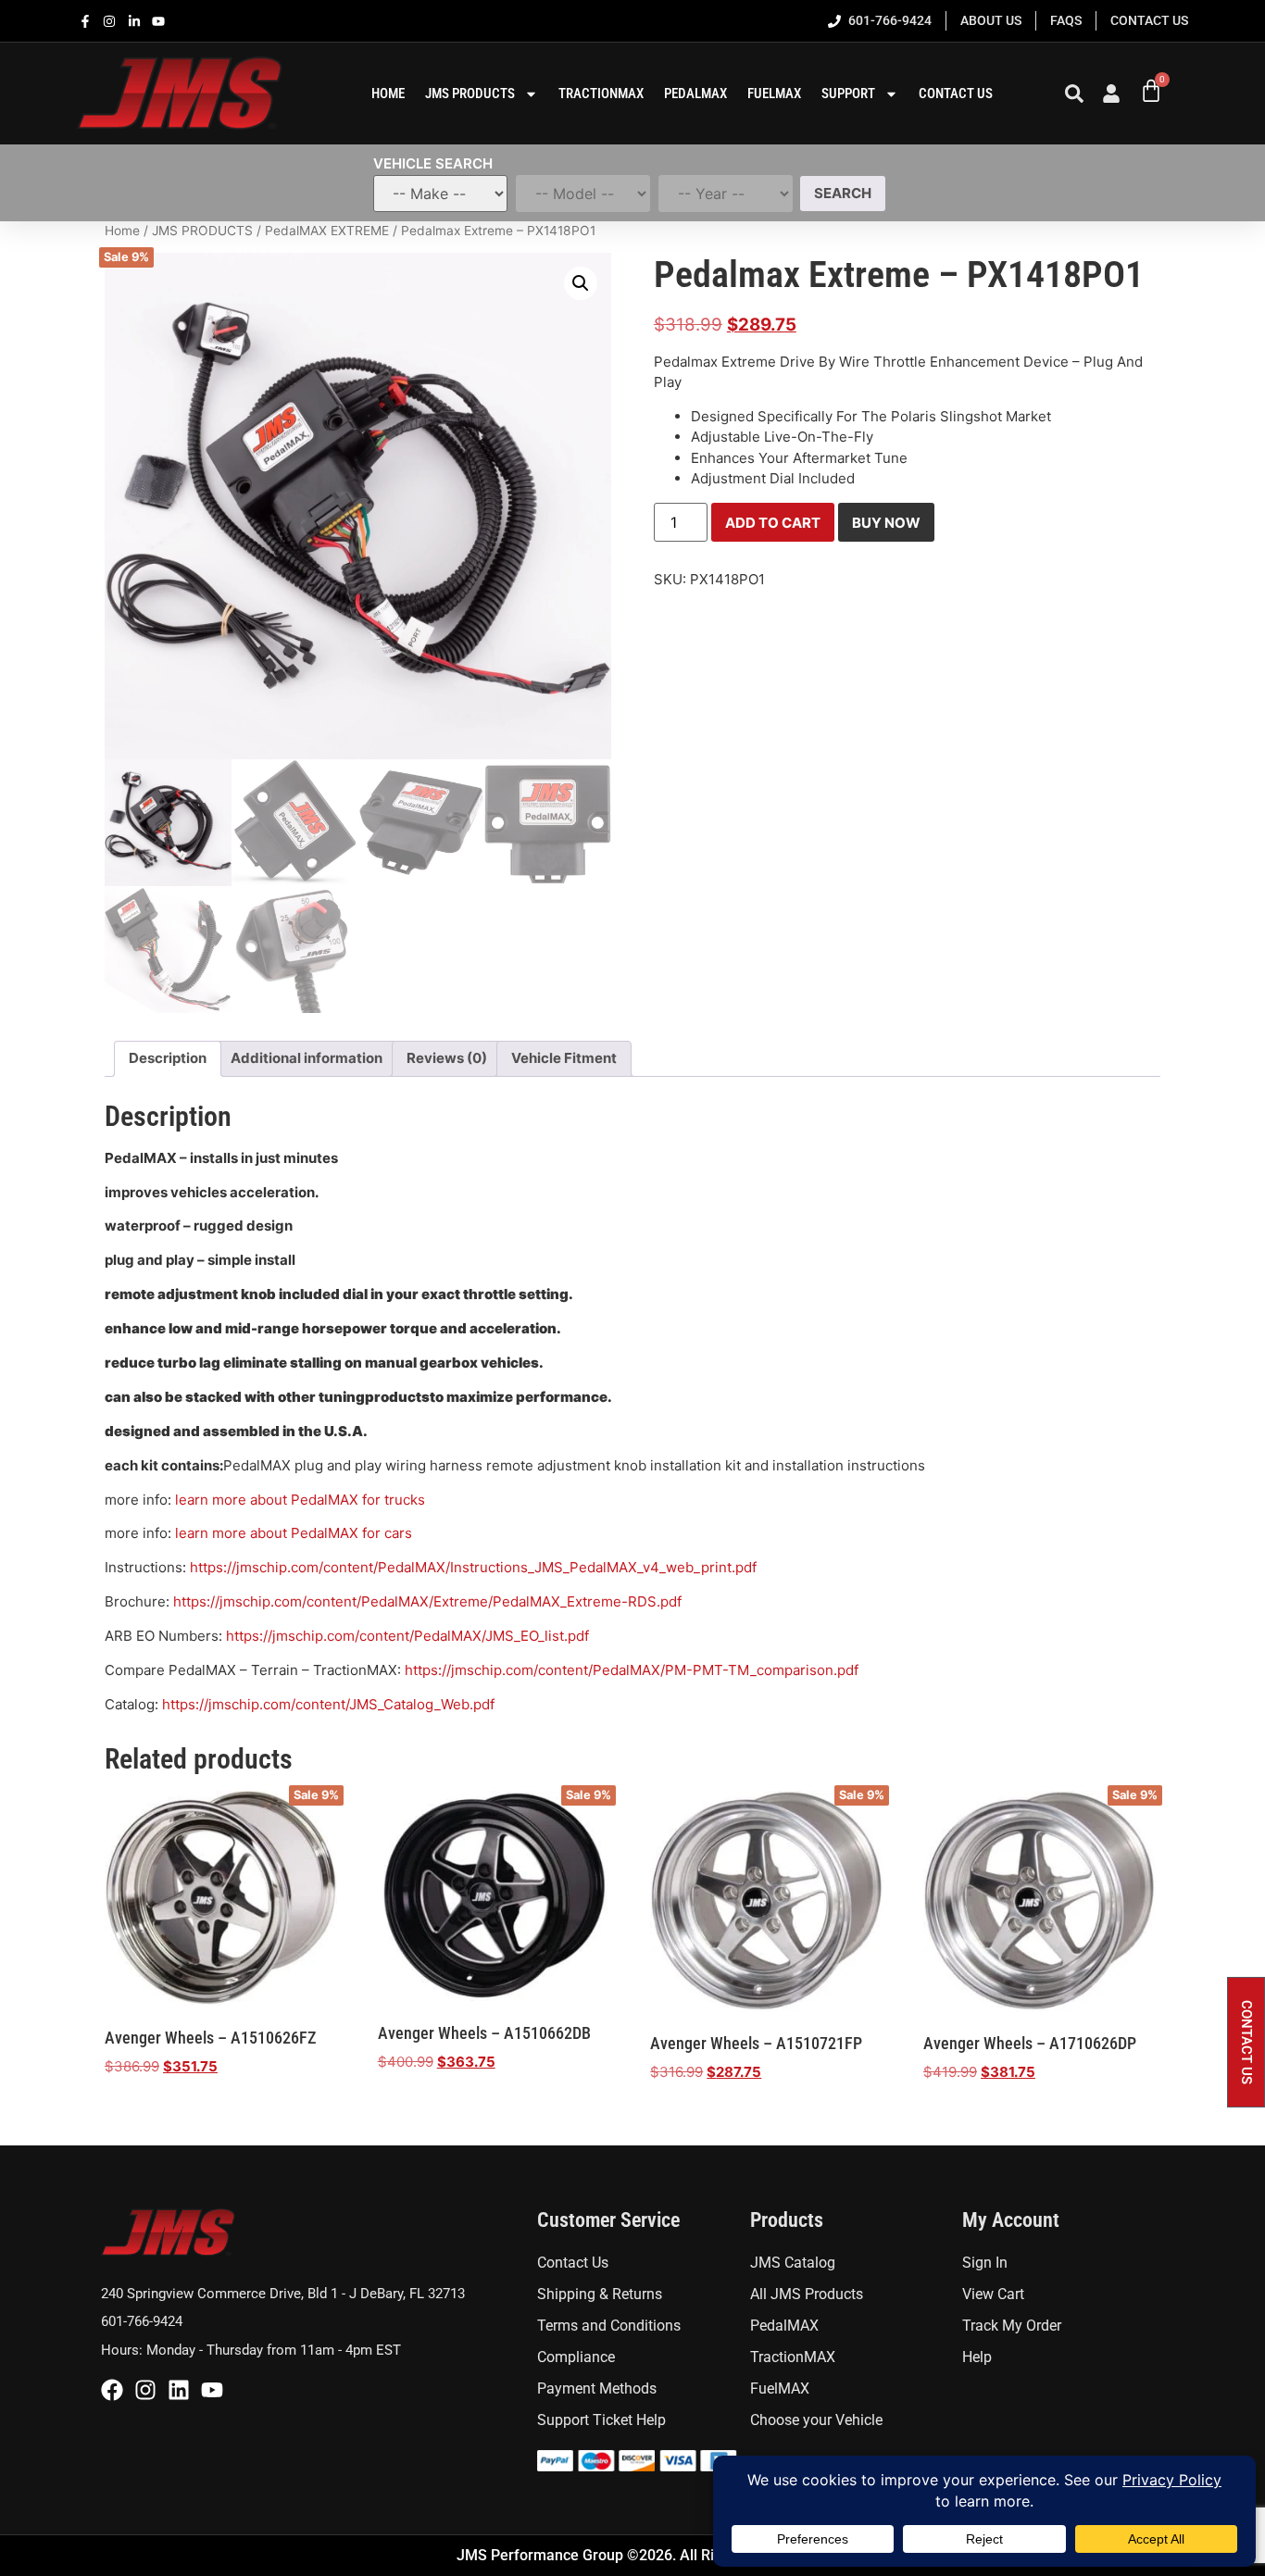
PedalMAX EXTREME (327, 231)
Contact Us (956, 94)
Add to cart (773, 523)
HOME (388, 94)
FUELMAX (774, 94)
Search (843, 193)
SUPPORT (848, 94)
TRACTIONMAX (601, 94)
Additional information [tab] (307, 1058)
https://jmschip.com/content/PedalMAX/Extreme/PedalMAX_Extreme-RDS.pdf (427, 1601)
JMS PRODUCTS (202, 231)
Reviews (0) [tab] (447, 1058)
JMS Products (470, 94)
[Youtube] (212, 2390)
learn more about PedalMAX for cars (294, 1533)
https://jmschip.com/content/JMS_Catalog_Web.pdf (328, 1704)
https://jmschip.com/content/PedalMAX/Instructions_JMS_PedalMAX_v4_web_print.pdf (473, 1567)
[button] (581, 283)
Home (122, 231)
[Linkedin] (179, 2390)
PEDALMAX (695, 94)
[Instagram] (145, 2390)
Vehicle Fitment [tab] (564, 1058)
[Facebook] (112, 2390)
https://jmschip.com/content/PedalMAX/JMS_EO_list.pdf (407, 1636)
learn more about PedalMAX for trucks (300, 1500)
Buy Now (886, 523)
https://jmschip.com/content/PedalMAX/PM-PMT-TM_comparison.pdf (632, 1670)
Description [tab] (168, 1058)
